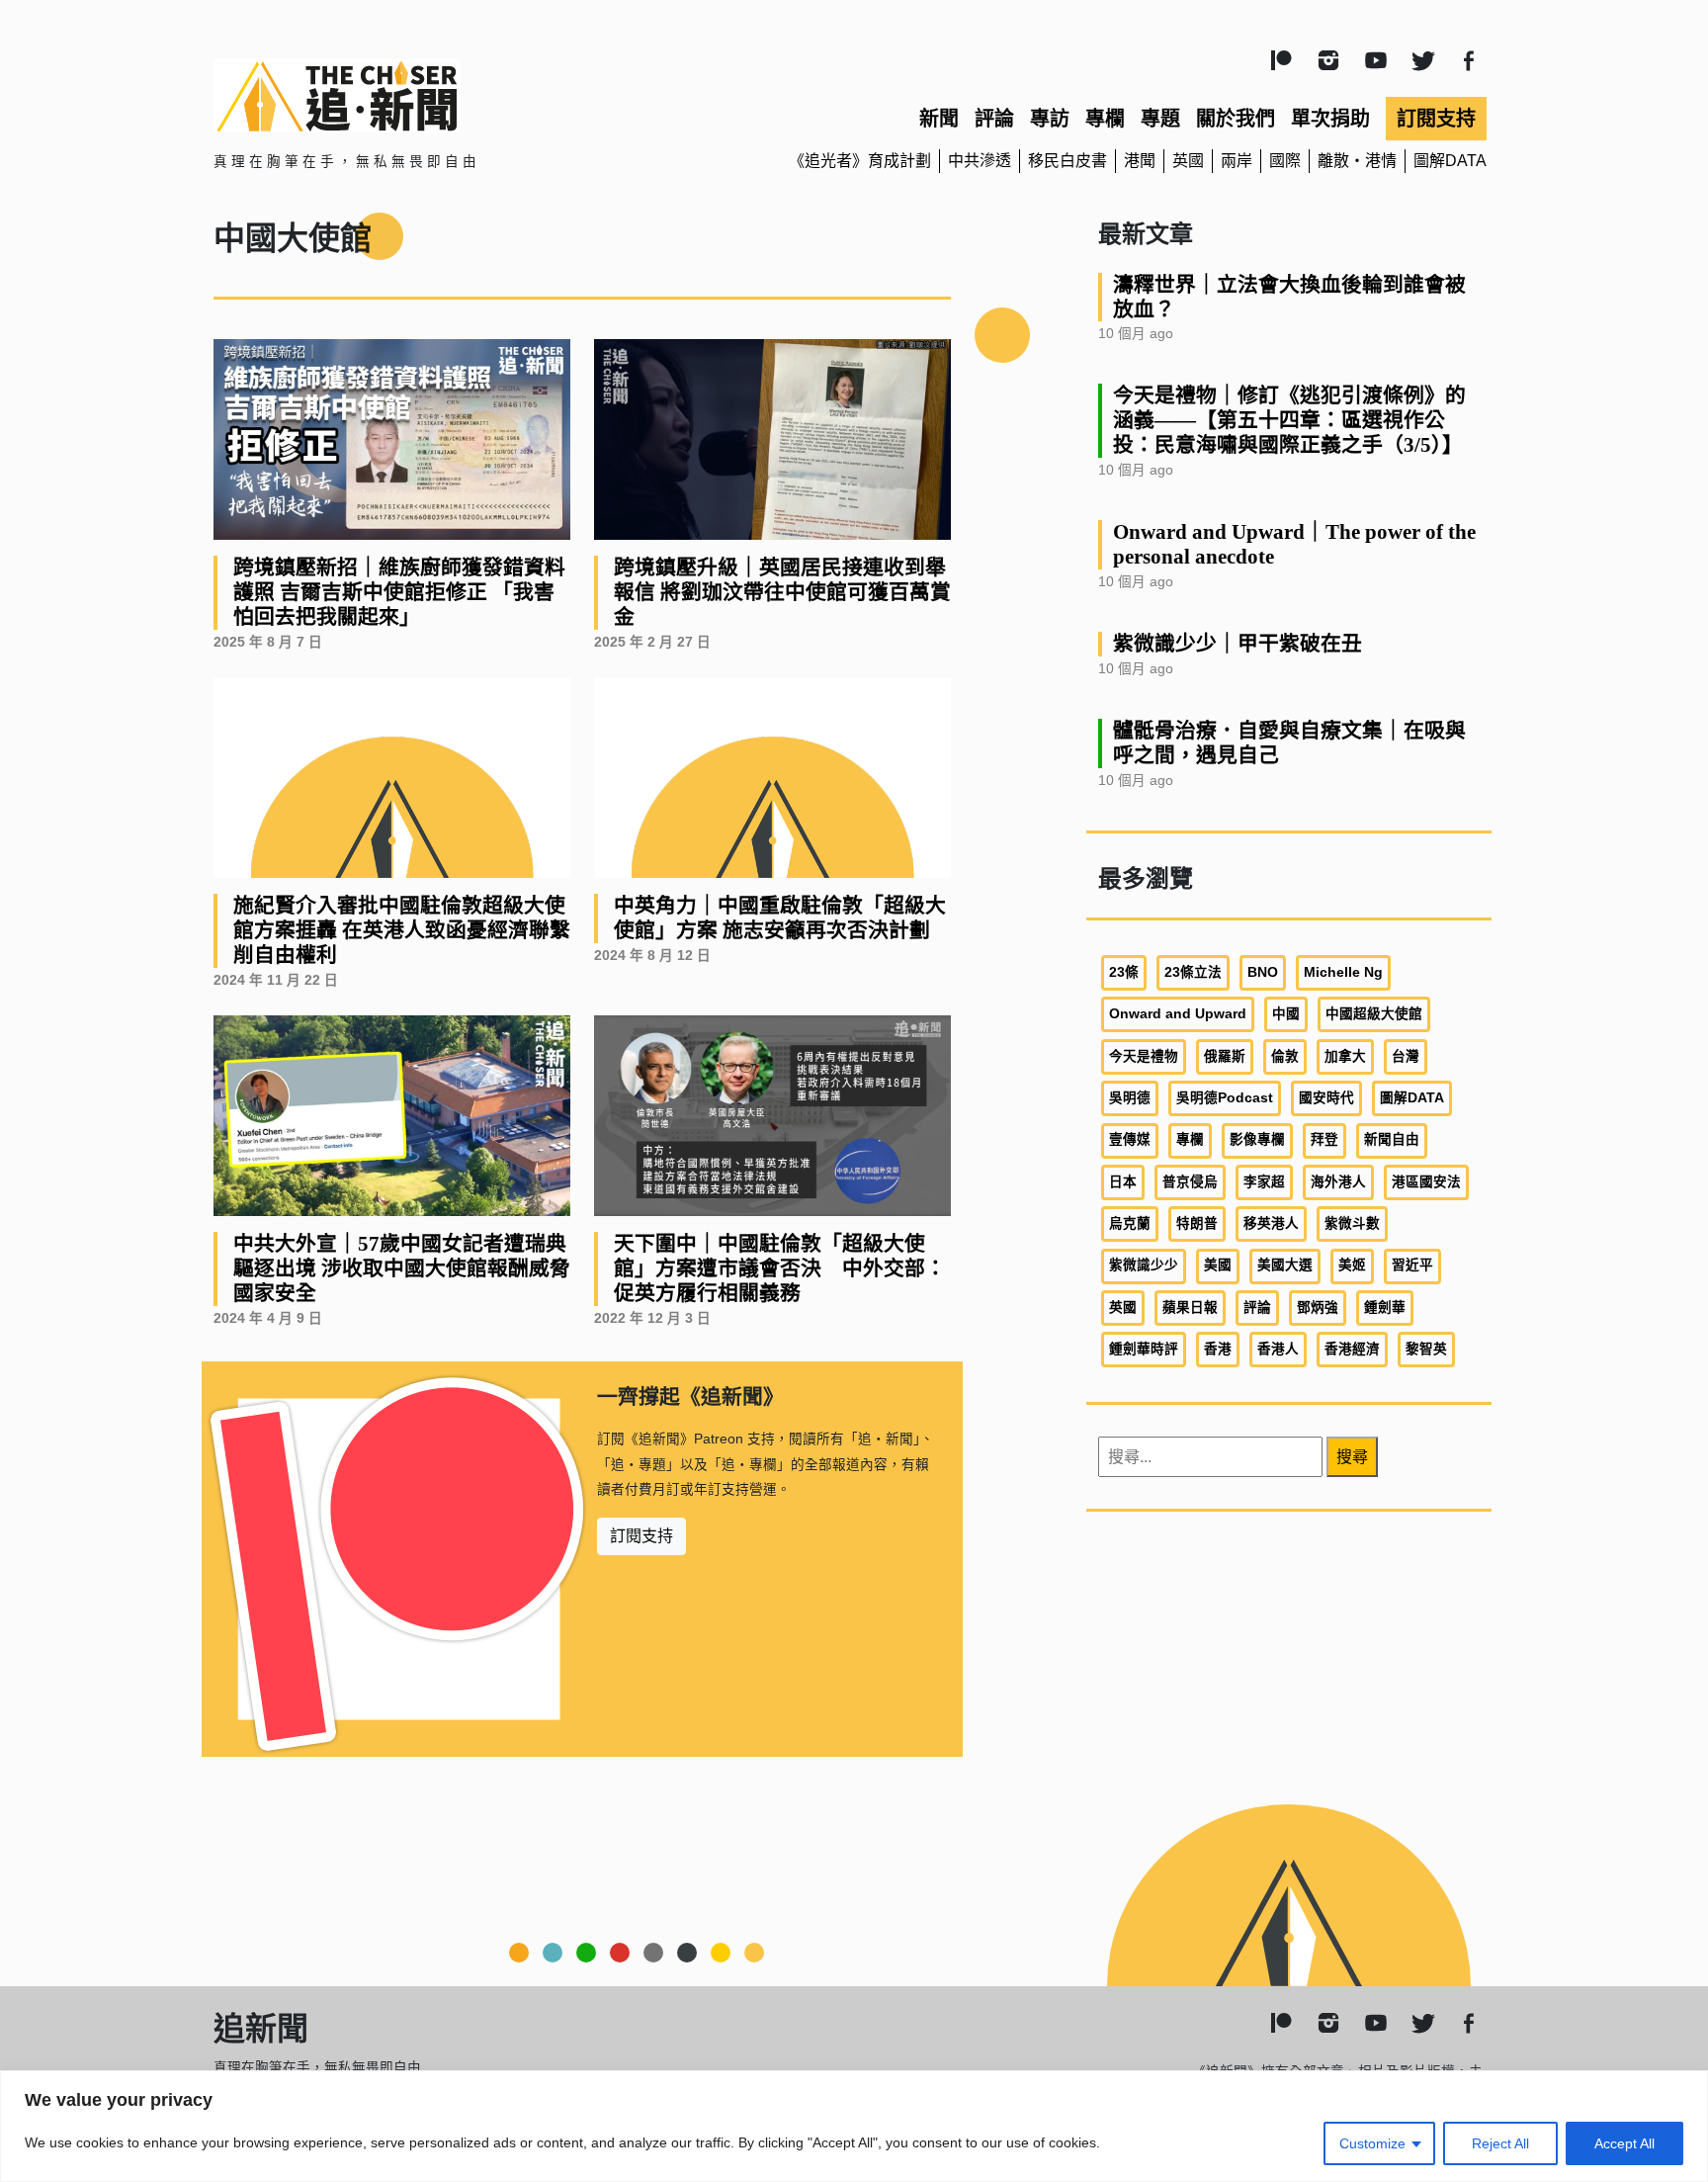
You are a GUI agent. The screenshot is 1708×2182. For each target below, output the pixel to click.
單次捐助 (1330, 119)
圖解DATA (1450, 161)
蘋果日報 (1190, 1308)
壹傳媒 (1130, 1139)
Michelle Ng (1343, 972)
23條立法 (1193, 972)
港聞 (1140, 161)
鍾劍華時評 (1144, 1349)
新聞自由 (1392, 1139)
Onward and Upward (1178, 1014)
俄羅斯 (1225, 1056)
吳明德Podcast (1225, 1098)
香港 (1218, 1349)
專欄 (1105, 119)
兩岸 (1237, 161)
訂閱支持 (1436, 119)
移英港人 (1271, 1223)
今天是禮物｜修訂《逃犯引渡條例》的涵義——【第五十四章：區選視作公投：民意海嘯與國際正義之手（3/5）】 (1289, 420)
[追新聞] (419, 96)
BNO (1263, 972)
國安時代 (1326, 1098)
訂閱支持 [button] (641, 1536)
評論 (994, 119)
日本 (1123, 1182)
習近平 (1412, 1265)
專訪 (1050, 119)
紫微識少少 (1144, 1265)
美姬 (1352, 1265)
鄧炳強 (1318, 1308)
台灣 (1406, 1056)
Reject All (1500, 2143)
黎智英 (1426, 1349)
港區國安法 (1426, 1182)
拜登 (1324, 1139)
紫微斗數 (1352, 1223)
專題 (1160, 119)
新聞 (939, 119)
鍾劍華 (1385, 1308)
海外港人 (1338, 1182)
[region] (854, 2126)
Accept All (1624, 2143)
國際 (1285, 161)
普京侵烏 (1190, 1182)
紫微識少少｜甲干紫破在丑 (1238, 643)
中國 (1286, 1014)
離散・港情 (1357, 161)
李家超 (1264, 1182)
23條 (1124, 972)
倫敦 (1285, 1056)
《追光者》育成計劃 (860, 161)
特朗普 (1197, 1223)
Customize (1372, 2143)
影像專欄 (1257, 1139)
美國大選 (1285, 1265)
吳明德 (1130, 1098)
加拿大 (1345, 1056)
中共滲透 (980, 161)
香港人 (1278, 1349)
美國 (1218, 1265)
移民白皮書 (1067, 161)
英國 (1188, 161)
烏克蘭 (1130, 1223)
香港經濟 (1352, 1349)
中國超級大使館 (1374, 1014)
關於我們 (1236, 119)
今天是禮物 (1144, 1056)
